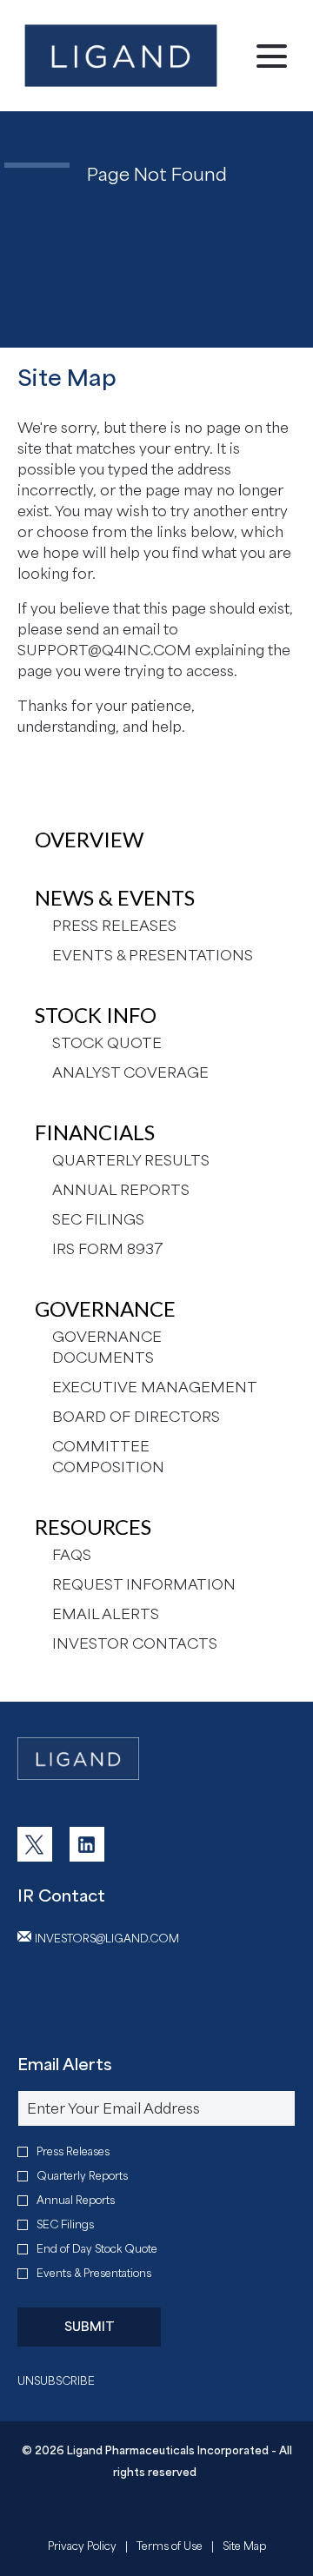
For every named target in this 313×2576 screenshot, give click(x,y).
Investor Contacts (135, 1643)
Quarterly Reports (82, 2176)
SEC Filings (98, 1219)
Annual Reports (121, 1190)
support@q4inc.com (104, 650)
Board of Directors (136, 1417)
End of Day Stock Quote (97, 2249)
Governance (105, 1308)
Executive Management (155, 1387)
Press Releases (114, 926)
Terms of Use (170, 2548)
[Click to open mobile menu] (272, 56)
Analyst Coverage (130, 1072)
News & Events (115, 897)
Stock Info (96, 1015)
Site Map (244, 2548)
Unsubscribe (56, 2381)
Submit (90, 2326)
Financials (95, 1132)
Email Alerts (106, 1614)
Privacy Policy (82, 2548)
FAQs (72, 1555)
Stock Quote (107, 1043)
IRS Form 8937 (108, 1249)
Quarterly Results (131, 1160)
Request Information (144, 1584)
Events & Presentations (153, 955)
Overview (89, 839)
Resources (93, 1527)
